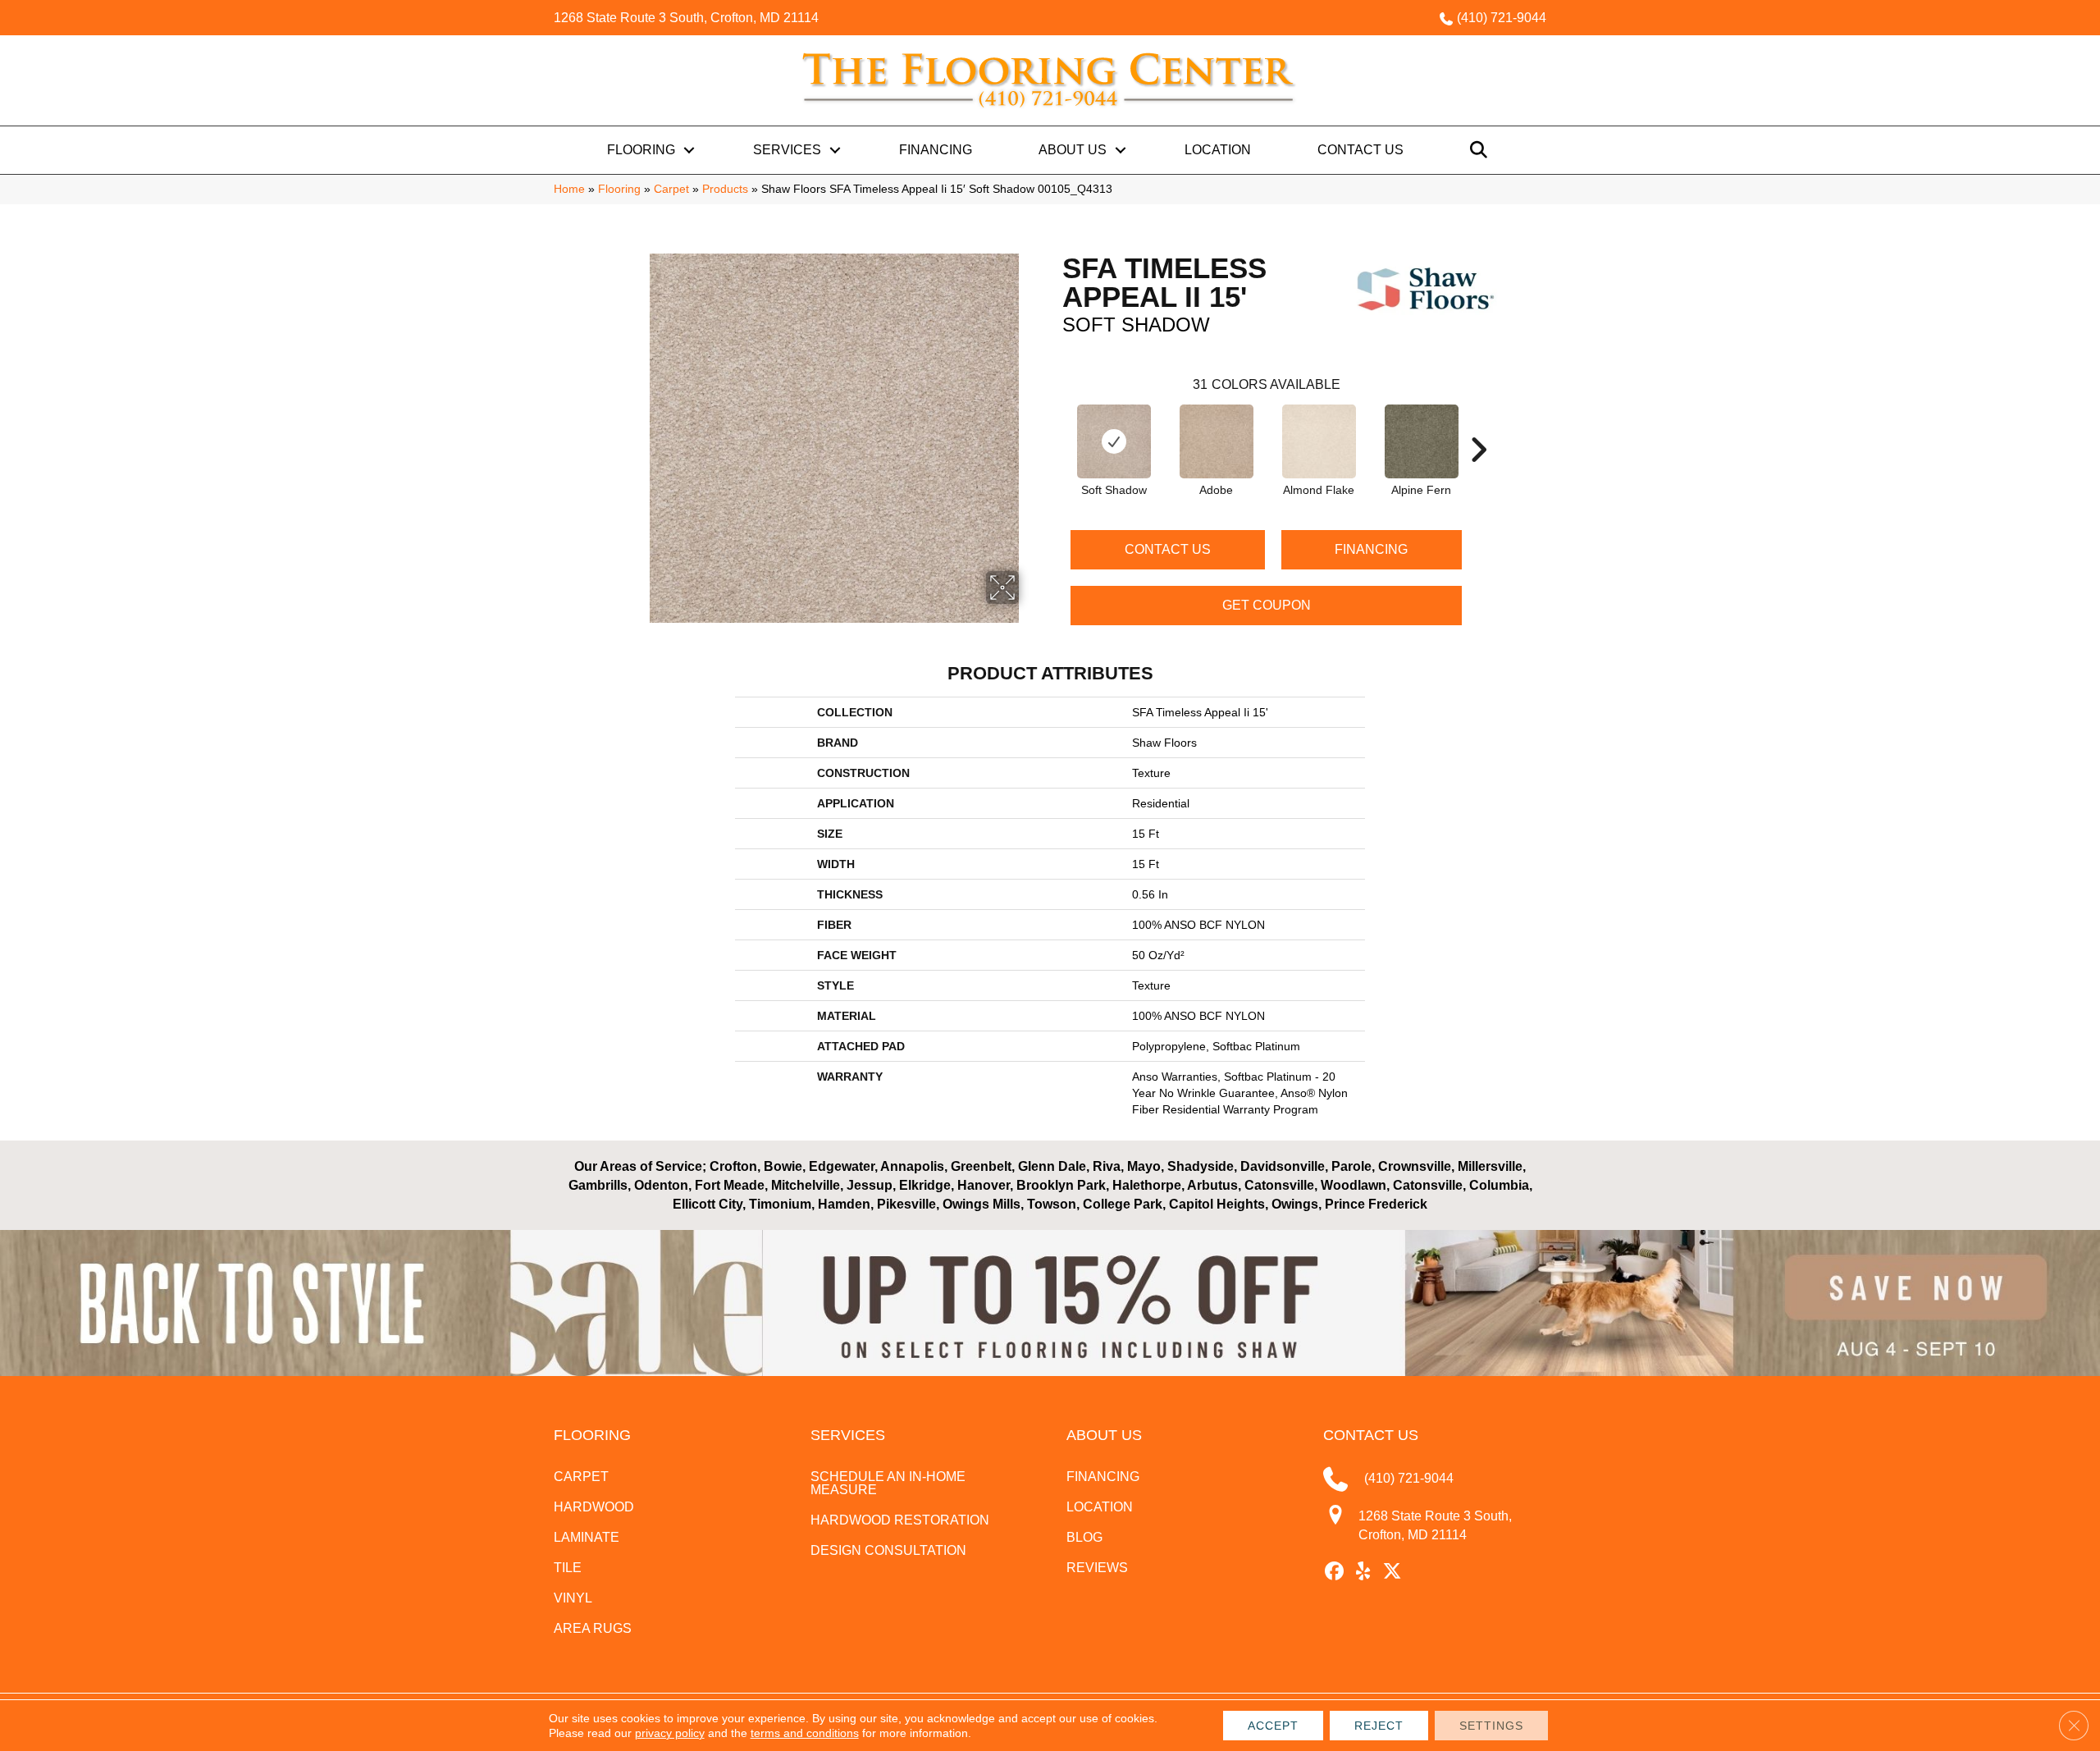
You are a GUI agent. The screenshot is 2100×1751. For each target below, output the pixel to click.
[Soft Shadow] (1114, 441)
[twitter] (1392, 1572)
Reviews (1097, 1568)
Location (1218, 150)
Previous (1054, 425)
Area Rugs (593, 1628)
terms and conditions (805, 1733)
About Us (1073, 150)
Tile (568, 1568)
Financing (936, 150)
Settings (1491, 1726)
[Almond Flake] (1319, 441)
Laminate (587, 1537)
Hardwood (594, 1507)
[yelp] (1364, 1572)
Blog (1084, 1537)
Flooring (641, 150)
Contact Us (1360, 150)
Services (787, 150)
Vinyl (573, 1598)
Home (569, 189)
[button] (689, 150)
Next (1478, 425)
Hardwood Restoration (900, 1520)
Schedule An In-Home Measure (888, 1483)
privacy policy (670, 1733)
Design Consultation (888, 1550)
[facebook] (1335, 1572)
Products (725, 189)
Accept (1273, 1726)
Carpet (671, 189)
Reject (1379, 1726)
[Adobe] (1217, 441)
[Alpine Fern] (1422, 441)
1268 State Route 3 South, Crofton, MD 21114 (686, 18)
